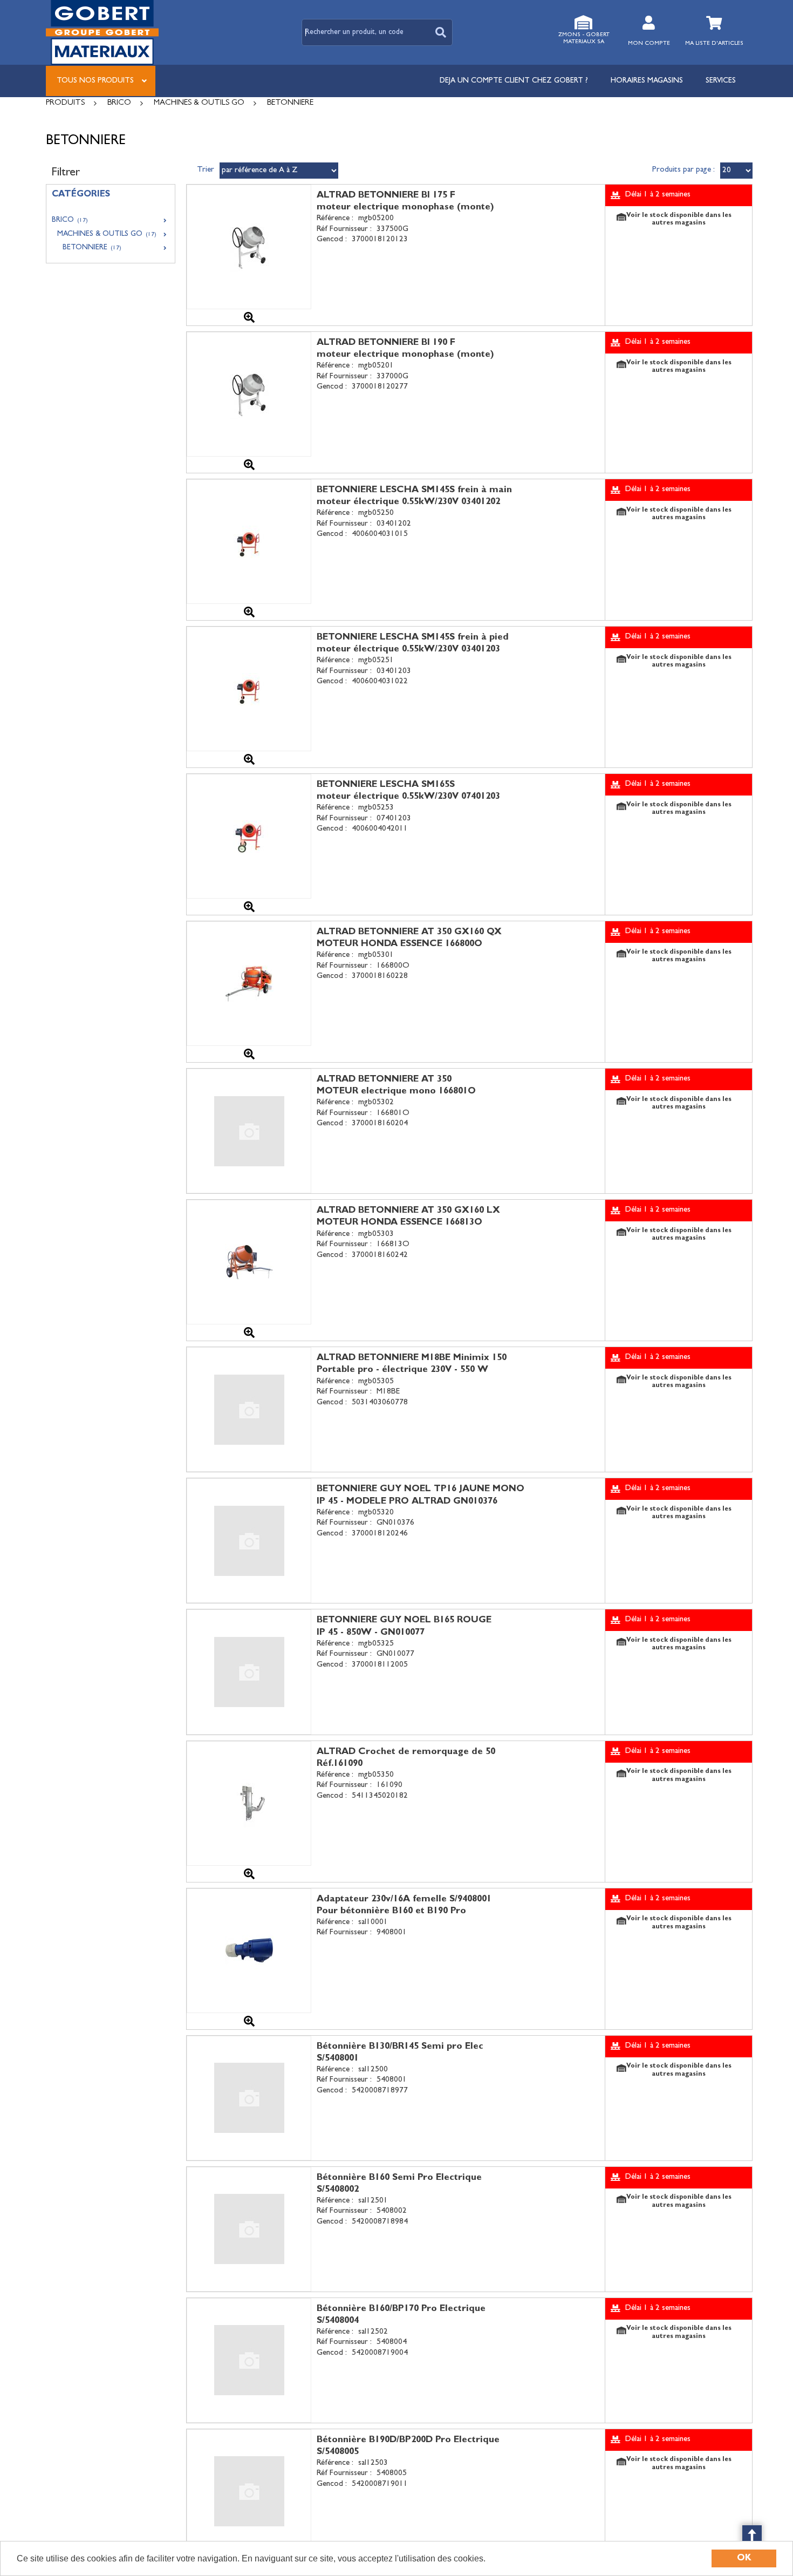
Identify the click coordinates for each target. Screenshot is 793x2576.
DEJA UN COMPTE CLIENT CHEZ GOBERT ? (514, 81)
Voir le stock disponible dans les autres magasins (679, 220)
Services (721, 81)
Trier (206, 170)
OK (744, 2558)
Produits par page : (683, 170)
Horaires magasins (647, 81)
